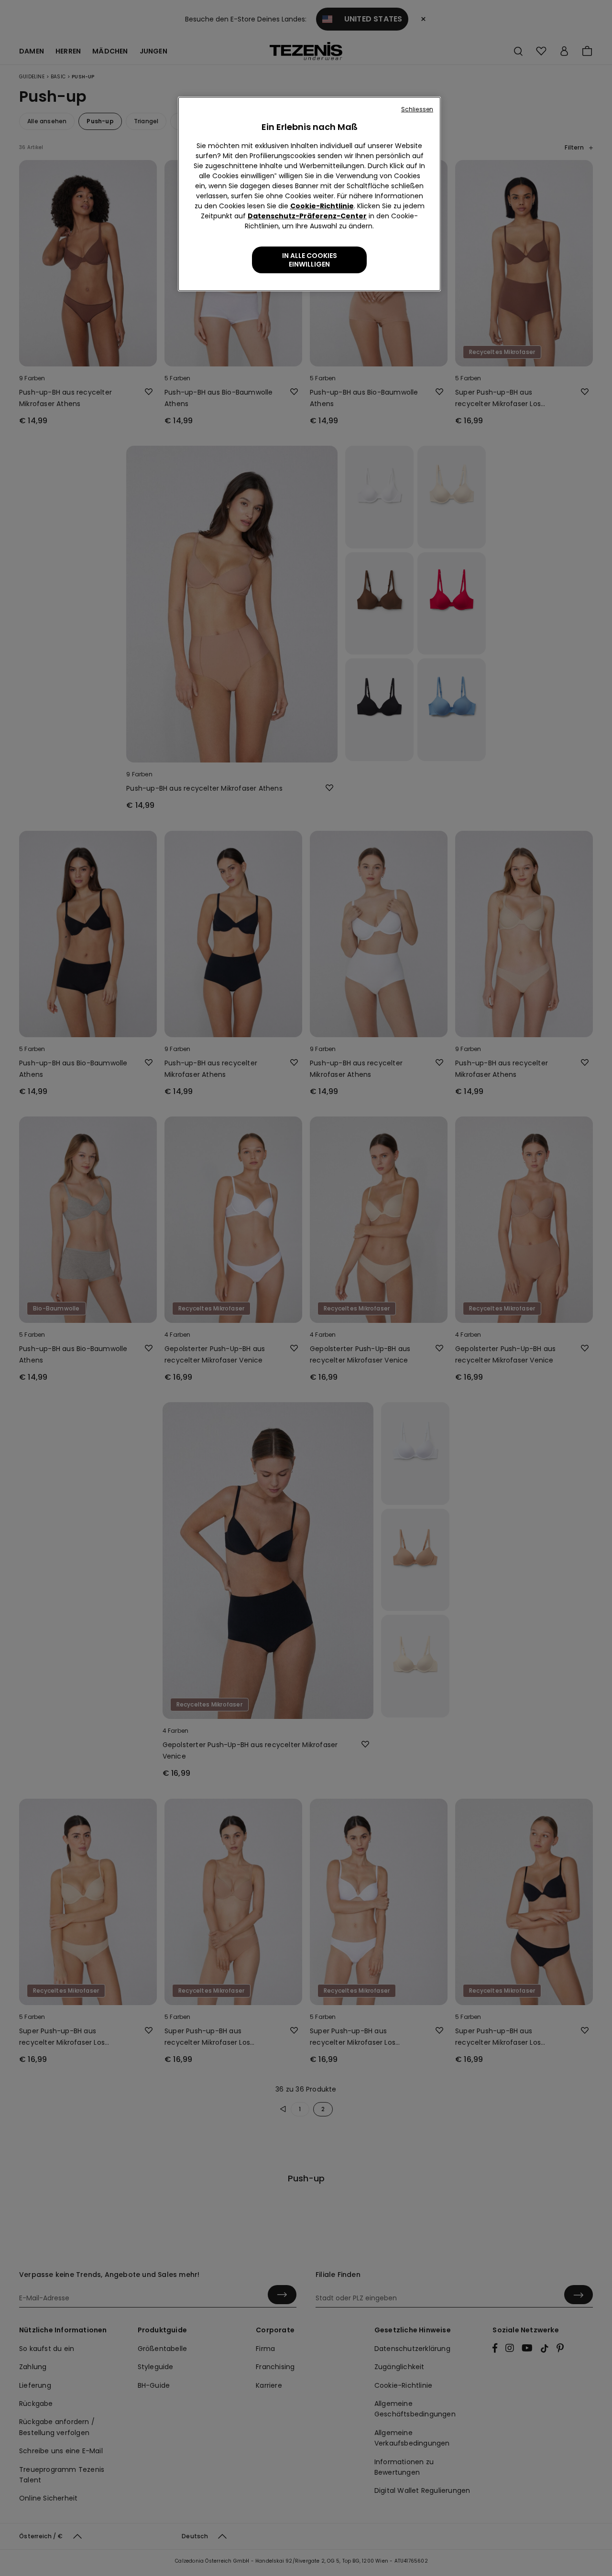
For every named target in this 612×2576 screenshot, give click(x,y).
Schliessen (417, 109)
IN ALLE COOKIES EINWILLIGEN (310, 260)
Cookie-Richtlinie (322, 206)
